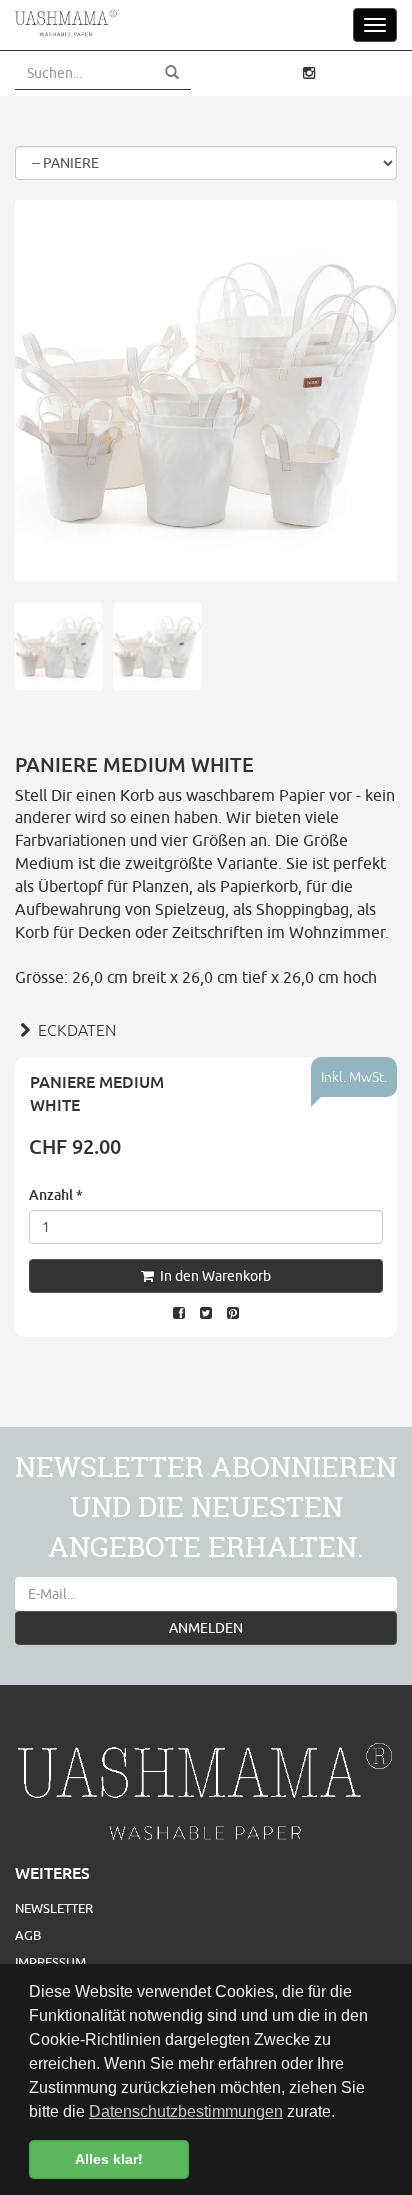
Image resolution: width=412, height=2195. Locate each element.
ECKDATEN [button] (75, 1030)
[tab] (206, 1028)
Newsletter (54, 1908)
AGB (28, 1935)
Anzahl (56, 1194)
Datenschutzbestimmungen (186, 2111)
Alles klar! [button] (109, 2159)
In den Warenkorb (212, 1276)
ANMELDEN (206, 1628)
